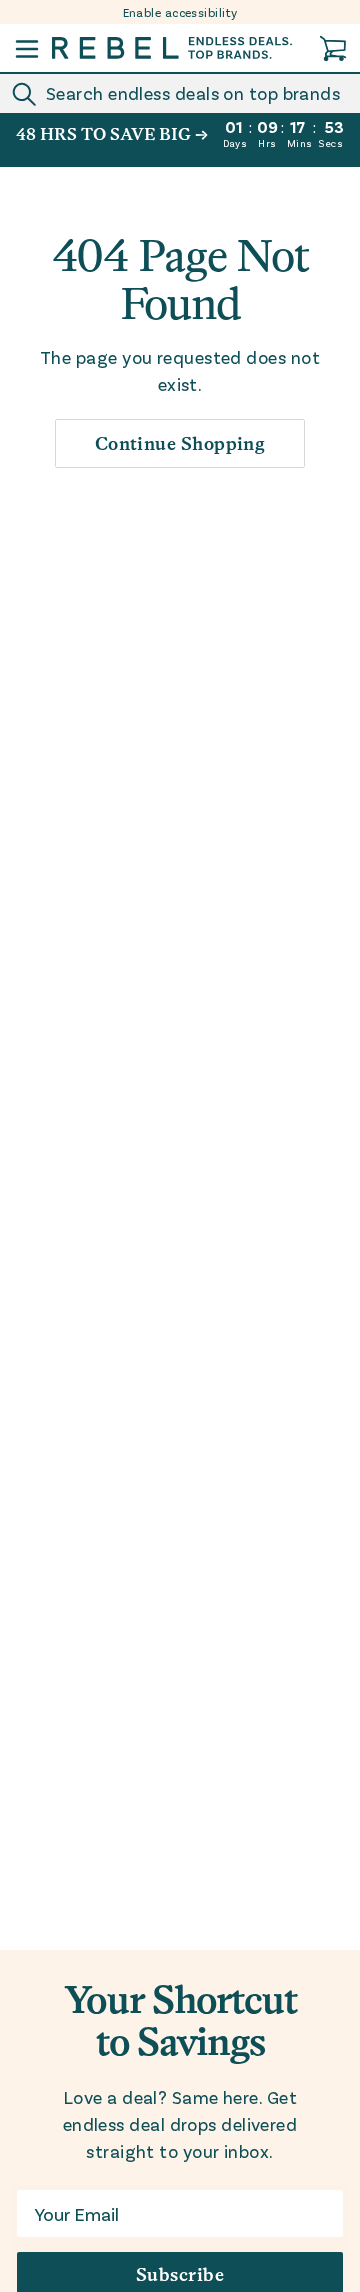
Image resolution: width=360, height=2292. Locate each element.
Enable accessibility (180, 12)
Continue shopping (180, 443)
